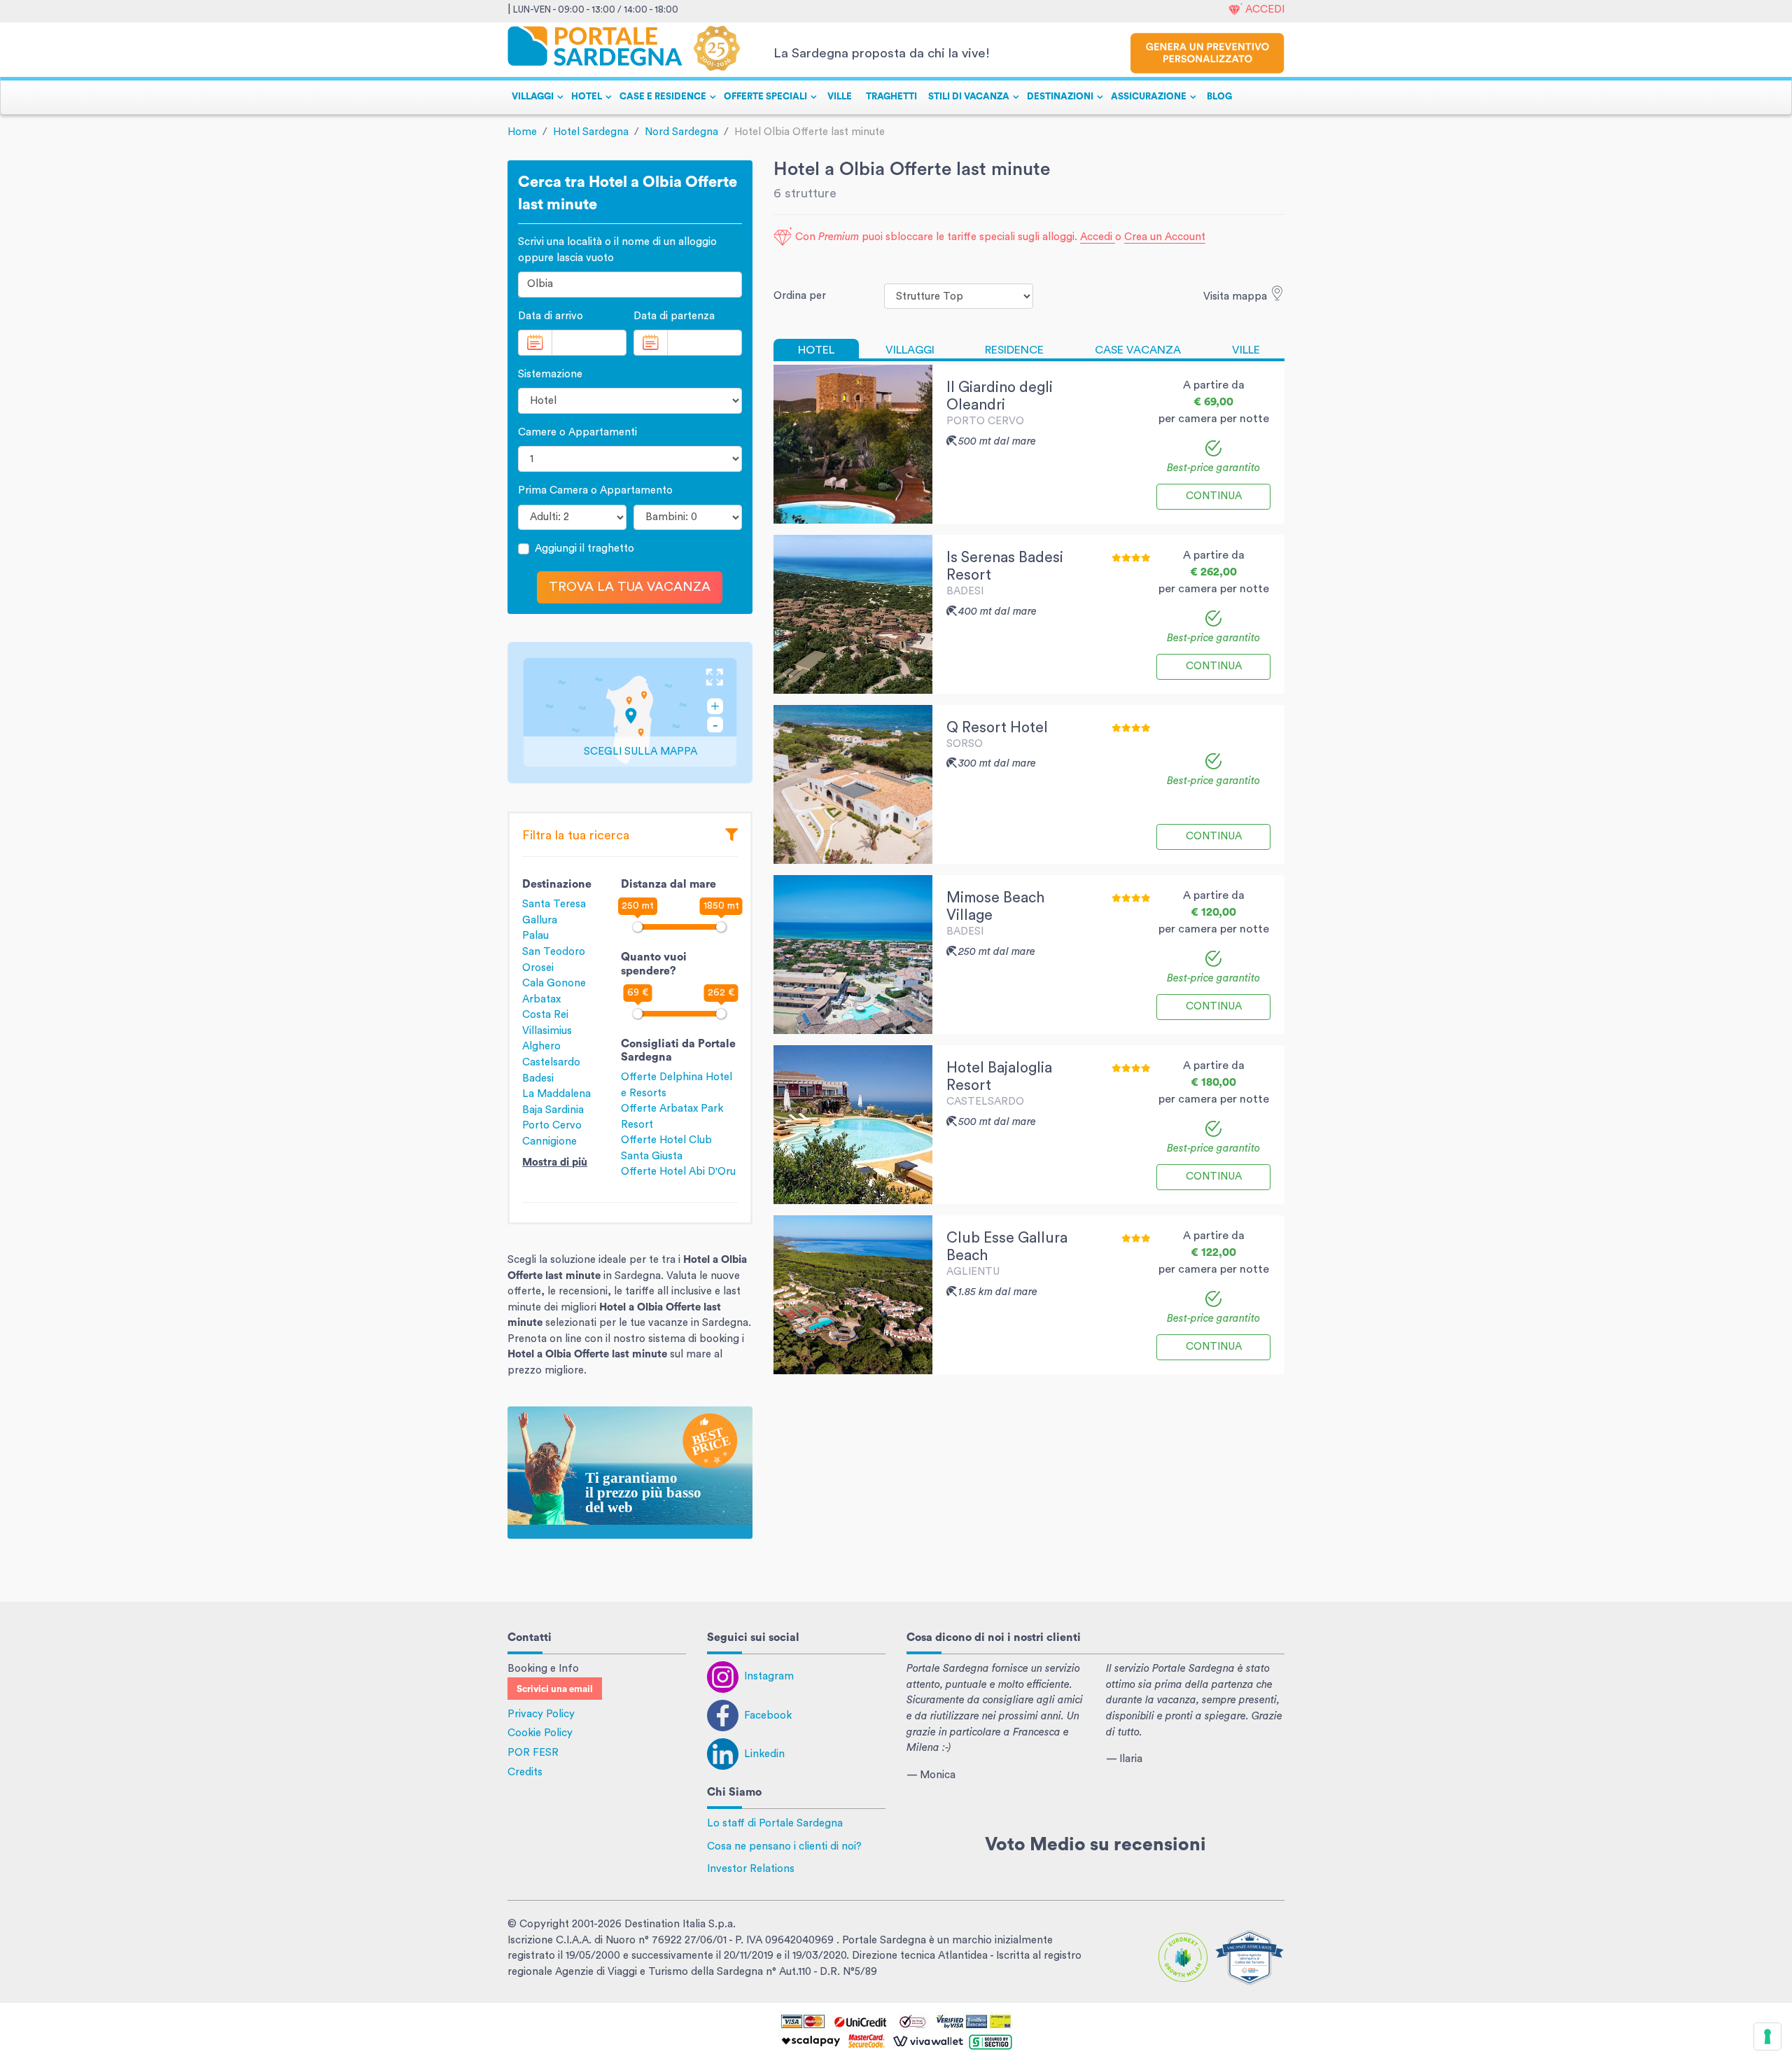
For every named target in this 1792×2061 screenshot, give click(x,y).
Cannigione (549, 1141)
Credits (525, 1772)
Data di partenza (674, 316)
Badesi (538, 1078)
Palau (535, 936)
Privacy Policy (541, 1714)
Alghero (541, 1046)
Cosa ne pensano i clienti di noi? (784, 1846)
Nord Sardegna (681, 132)
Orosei (538, 968)
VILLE (840, 97)
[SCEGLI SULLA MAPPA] (630, 712)
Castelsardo (551, 1062)
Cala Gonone (554, 983)
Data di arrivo (551, 316)
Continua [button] (1214, 496)
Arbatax (541, 999)
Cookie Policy (540, 1733)
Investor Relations (751, 1869)
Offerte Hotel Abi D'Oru (678, 1172)
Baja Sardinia (553, 1110)
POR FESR (533, 1753)
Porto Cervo (552, 1125)
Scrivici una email (555, 1689)
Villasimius (547, 1031)
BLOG (1219, 97)
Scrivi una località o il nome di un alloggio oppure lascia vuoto (617, 250)
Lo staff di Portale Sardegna (775, 1823)
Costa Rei (545, 1015)
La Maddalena (556, 1094)
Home (522, 132)
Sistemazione (550, 374)
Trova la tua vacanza (630, 587)
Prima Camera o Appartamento (595, 490)
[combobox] (630, 285)
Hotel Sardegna (591, 132)
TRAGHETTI (891, 97)
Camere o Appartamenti (577, 432)
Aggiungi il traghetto (584, 549)
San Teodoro (554, 952)
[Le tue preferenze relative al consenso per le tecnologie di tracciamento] (1767, 2036)
